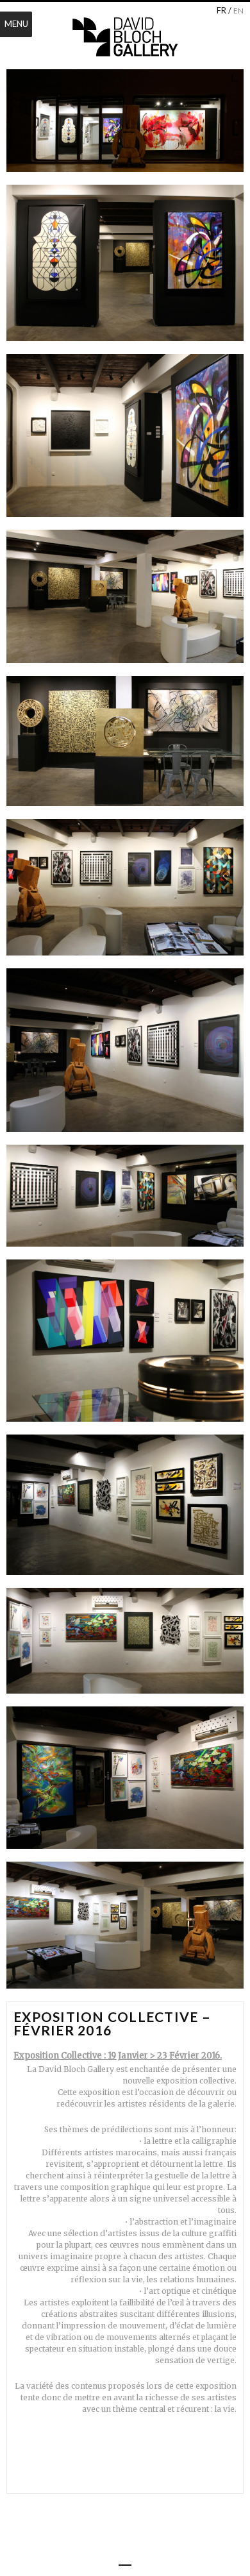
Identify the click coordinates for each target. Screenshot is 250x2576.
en (238, 11)
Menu (16, 24)
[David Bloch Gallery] (125, 37)
